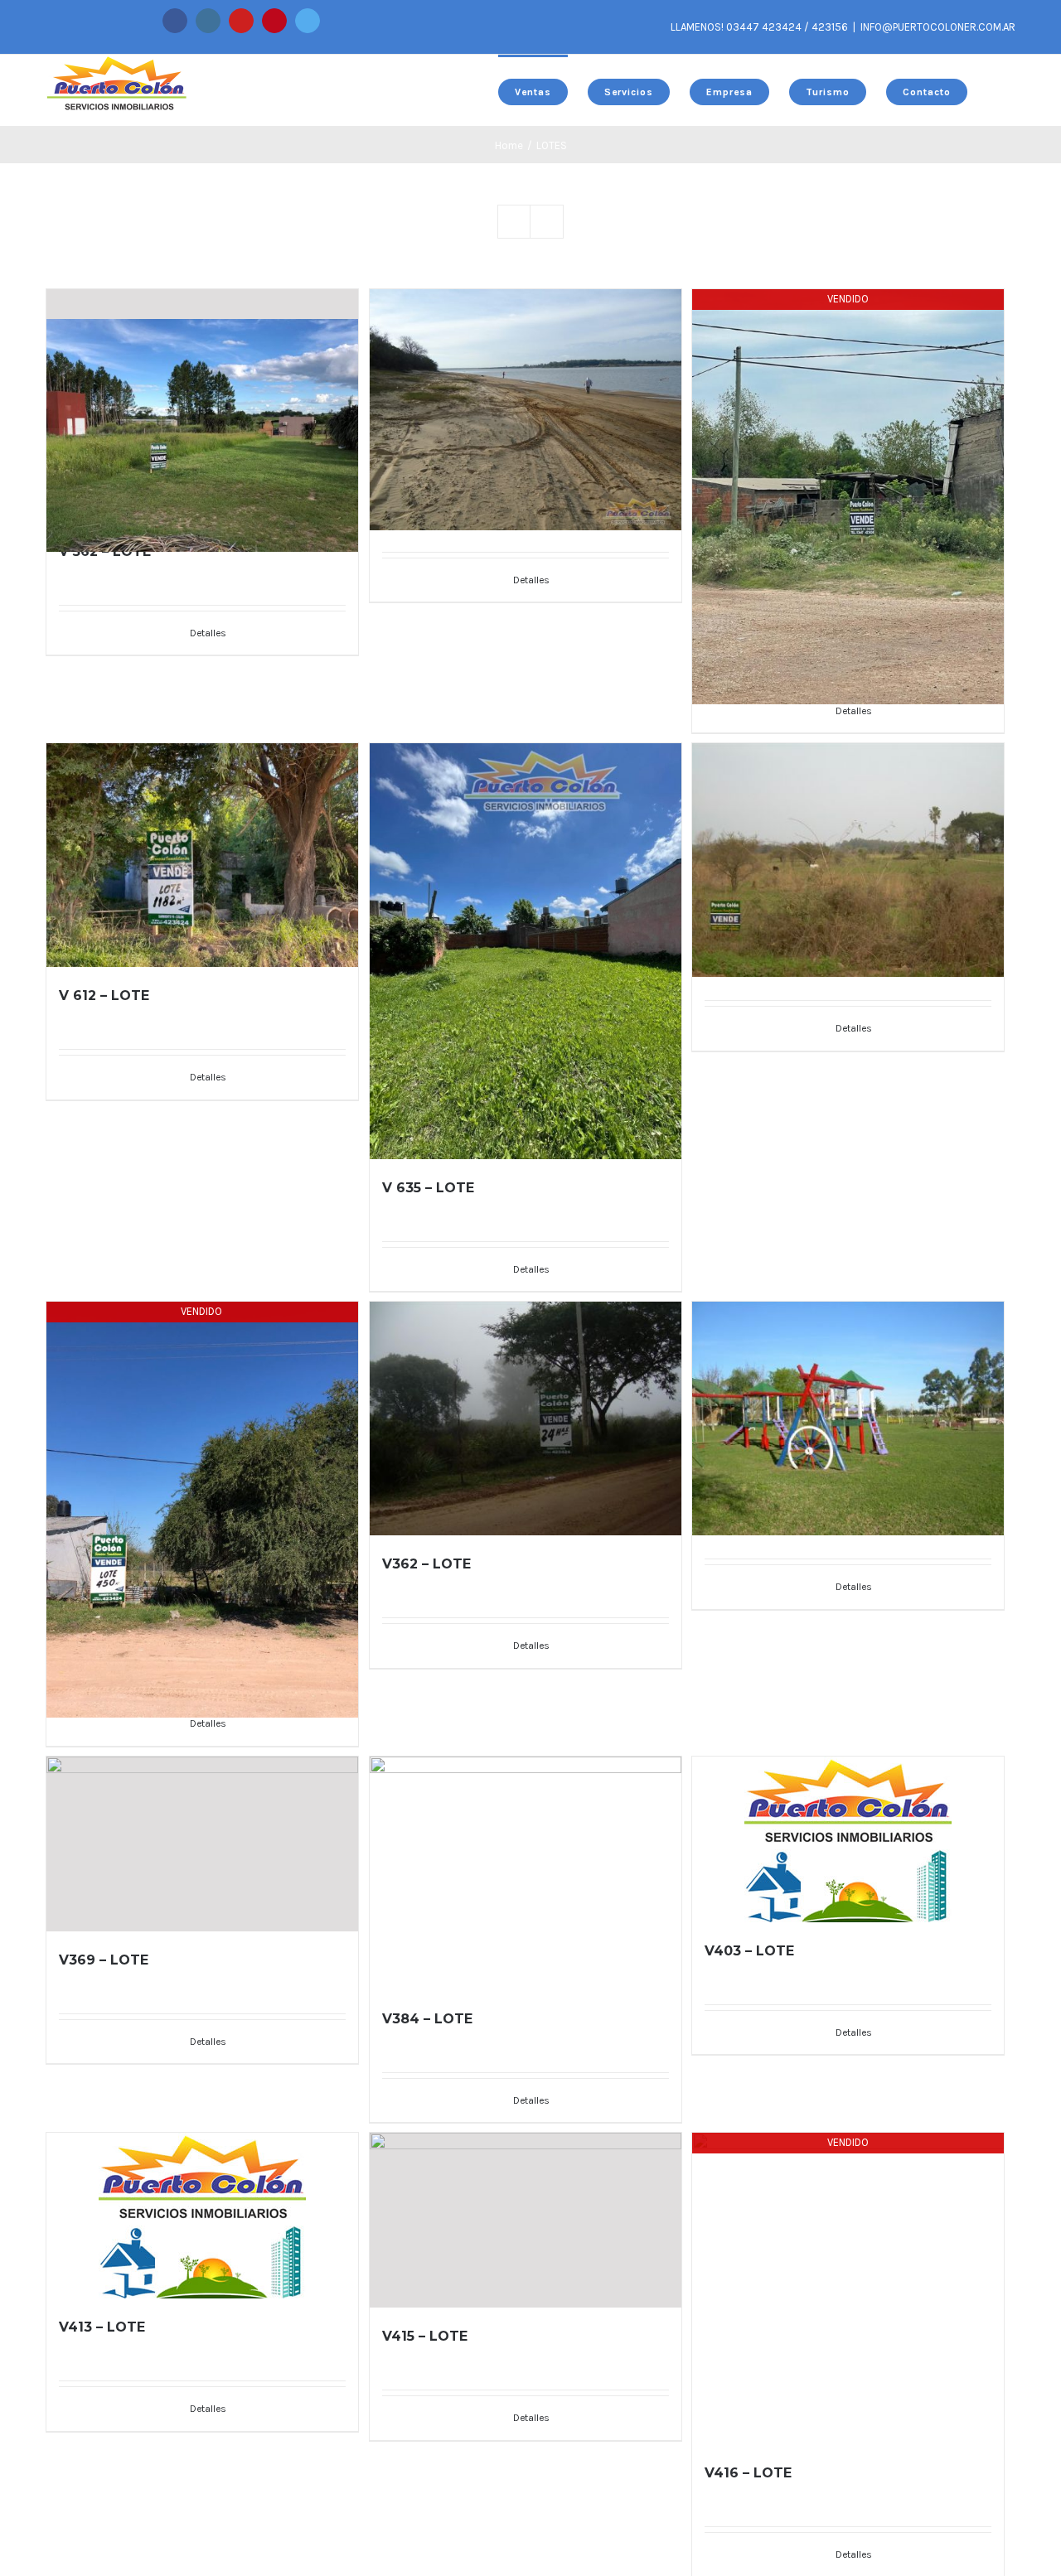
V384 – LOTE (427, 2019)
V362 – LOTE (426, 1564)
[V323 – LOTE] (848, 831)
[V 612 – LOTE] (202, 855)
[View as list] (547, 222)
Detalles (208, 633)
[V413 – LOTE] (202, 2216)
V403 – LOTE (749, 1951)
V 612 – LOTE (104, 996)
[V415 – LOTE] (526, 2220)
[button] (991, 90)
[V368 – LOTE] (848, 1389)
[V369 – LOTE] (202, 1844)
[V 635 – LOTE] (526, 951)
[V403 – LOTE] (848, 1839)
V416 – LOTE (748, 2473)
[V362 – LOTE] (526, 1418)
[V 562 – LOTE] (202, 406)
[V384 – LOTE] (526, 1873)
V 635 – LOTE (428, 1188)
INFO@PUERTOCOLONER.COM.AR (938, 27)
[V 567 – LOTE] (526, 379)
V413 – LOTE (102, 2327)
